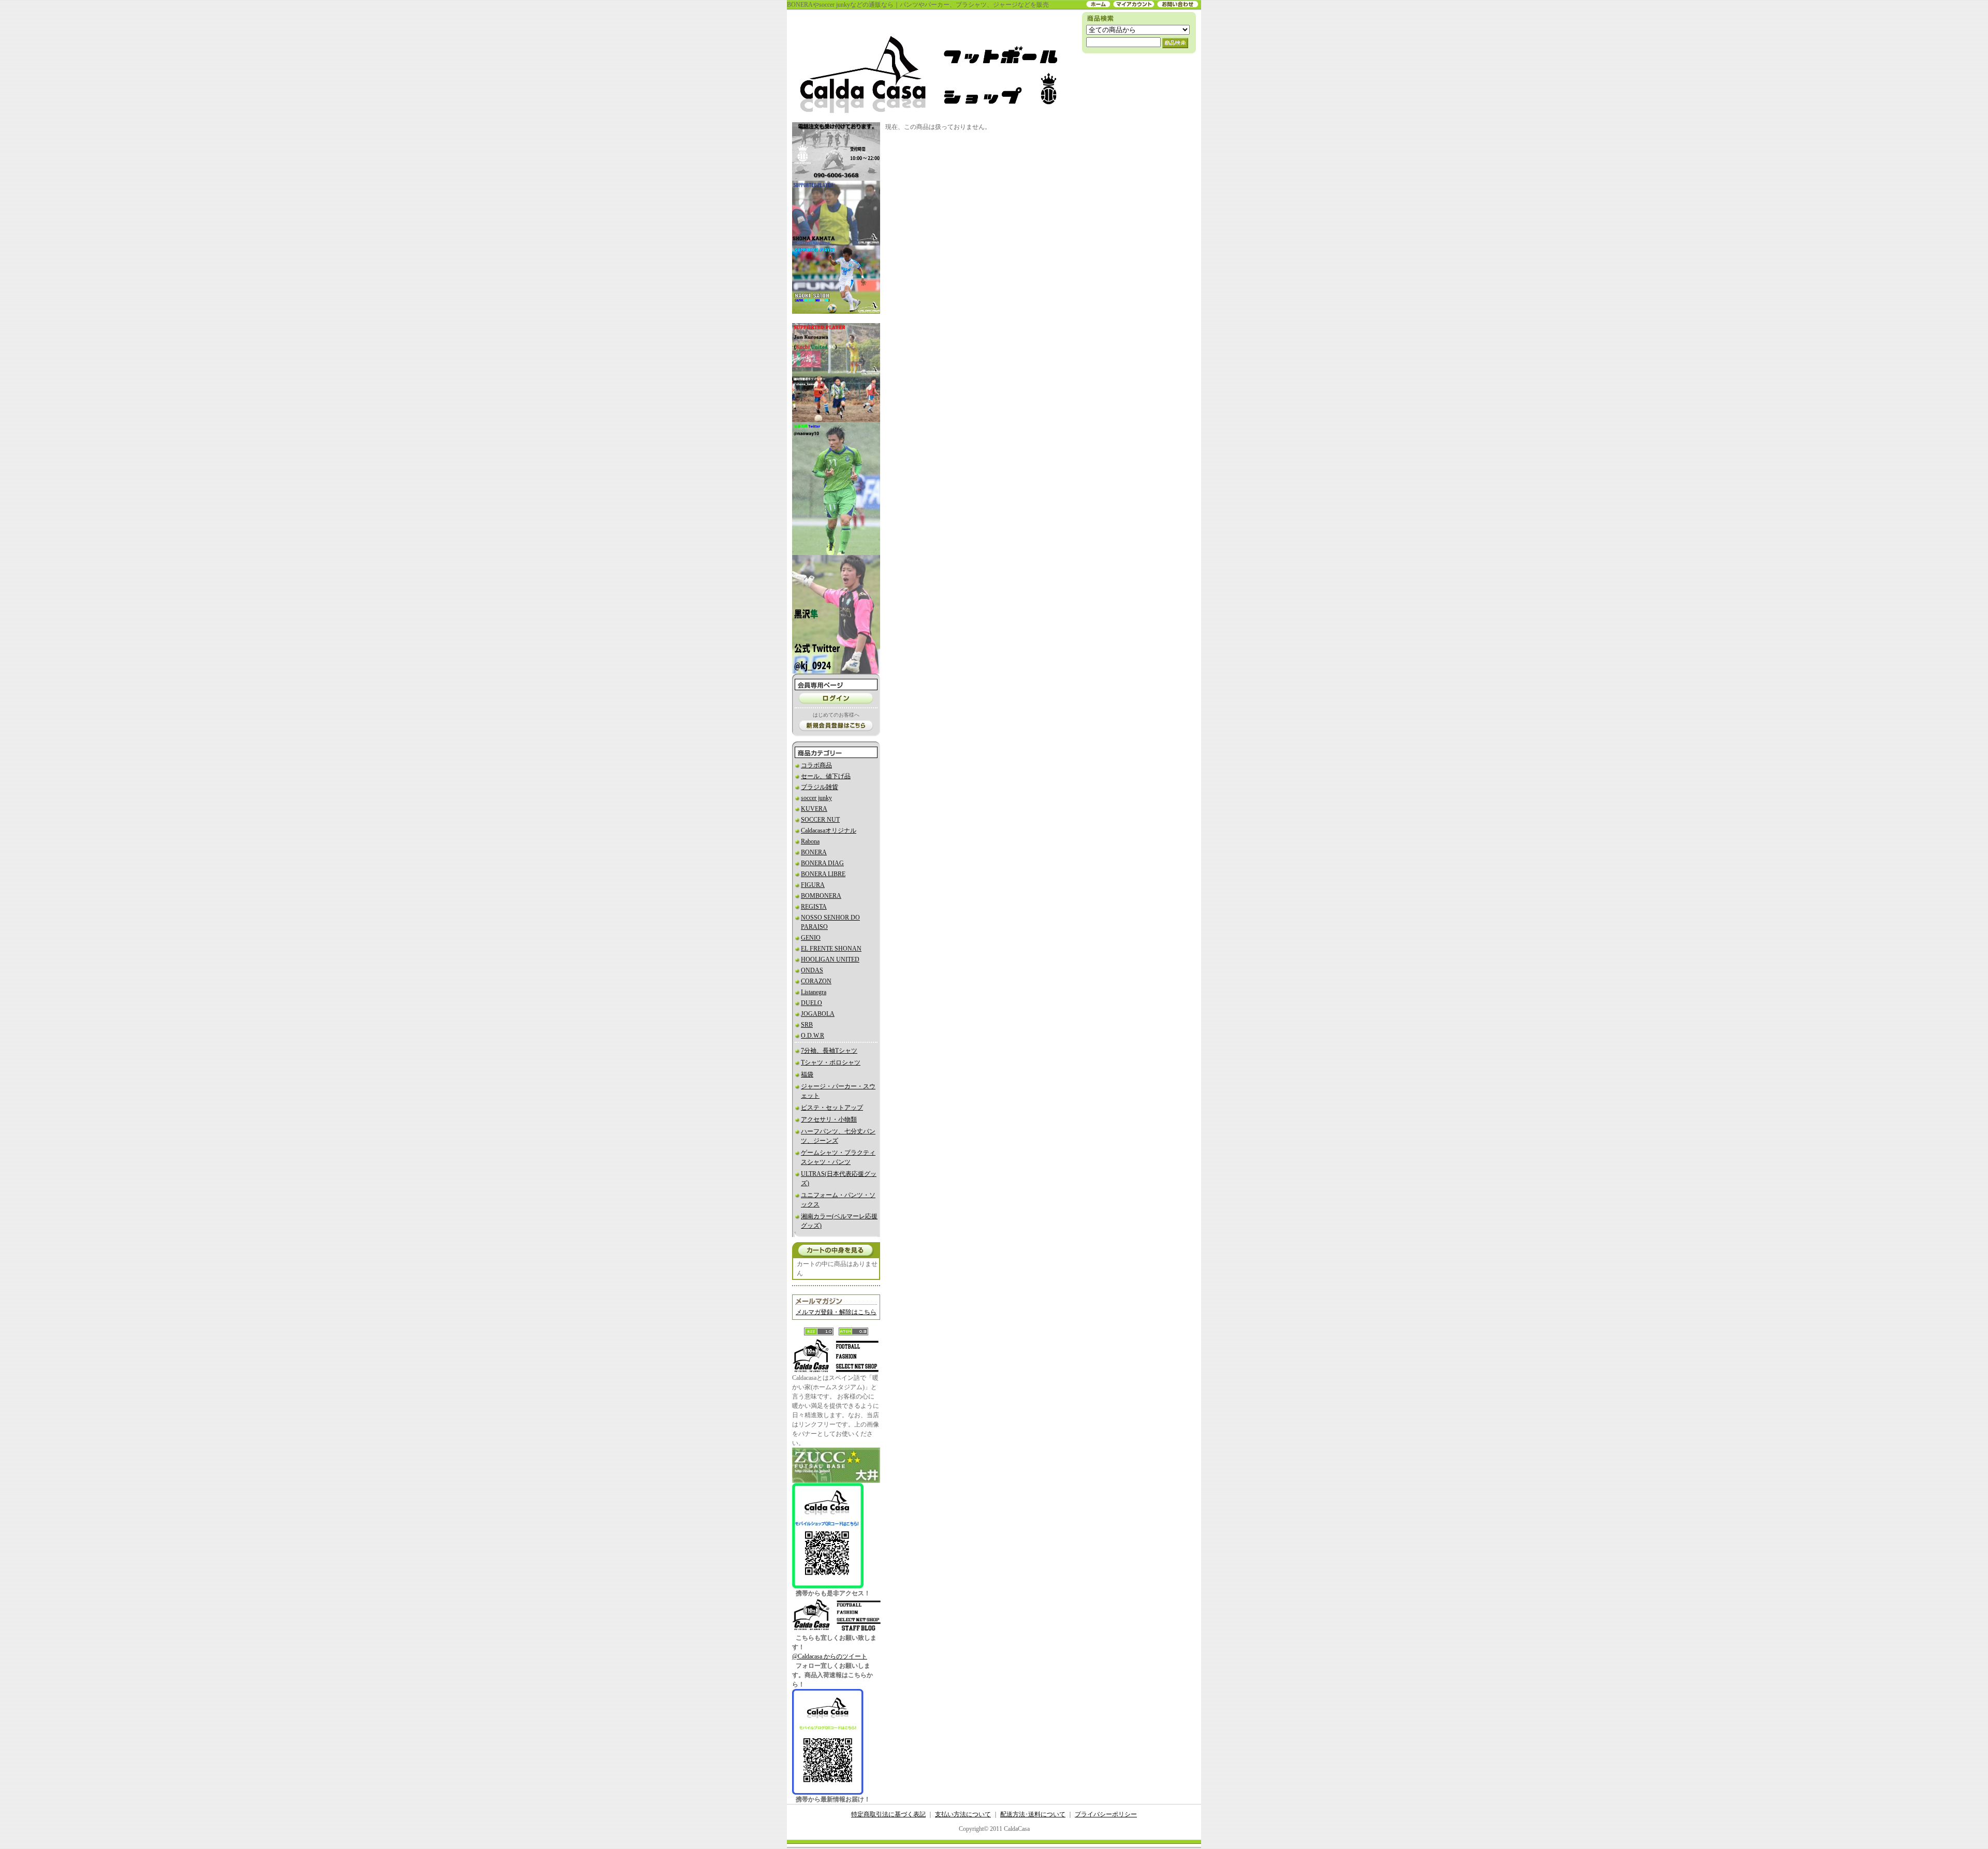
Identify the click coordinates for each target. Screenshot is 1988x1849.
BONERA (814, 852)
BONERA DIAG (822, 863)
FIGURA (813, 885)
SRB (807, 1025)
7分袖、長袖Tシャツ (829, 1051)
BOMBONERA (821, 896)
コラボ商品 (816, 765)
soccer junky (816, 798)
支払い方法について (963, 1814)
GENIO (811, 938)
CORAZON (816, 981)
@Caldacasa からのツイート (830, 1656)
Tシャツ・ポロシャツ (831, 1062)
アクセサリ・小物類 (829, 1119)
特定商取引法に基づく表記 (888, 1814)
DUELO (812, 1003)
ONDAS (812, 970)
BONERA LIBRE (823, 874)
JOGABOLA (818, 1014)
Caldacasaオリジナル (829, 831)
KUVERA (814, 809)
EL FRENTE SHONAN (831, 949)
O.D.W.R (813, 1036)
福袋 (807, 1074)
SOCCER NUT (820, 820)
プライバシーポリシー (1106, 1814)
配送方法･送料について (1033, 1814)
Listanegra (814, 992)
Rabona (810, 841)
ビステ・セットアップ (832, 1108)
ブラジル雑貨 (820, 787)
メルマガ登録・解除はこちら (836, 1312)
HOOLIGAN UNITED (830, 959)
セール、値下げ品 (826, 776)
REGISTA (814, 907)
